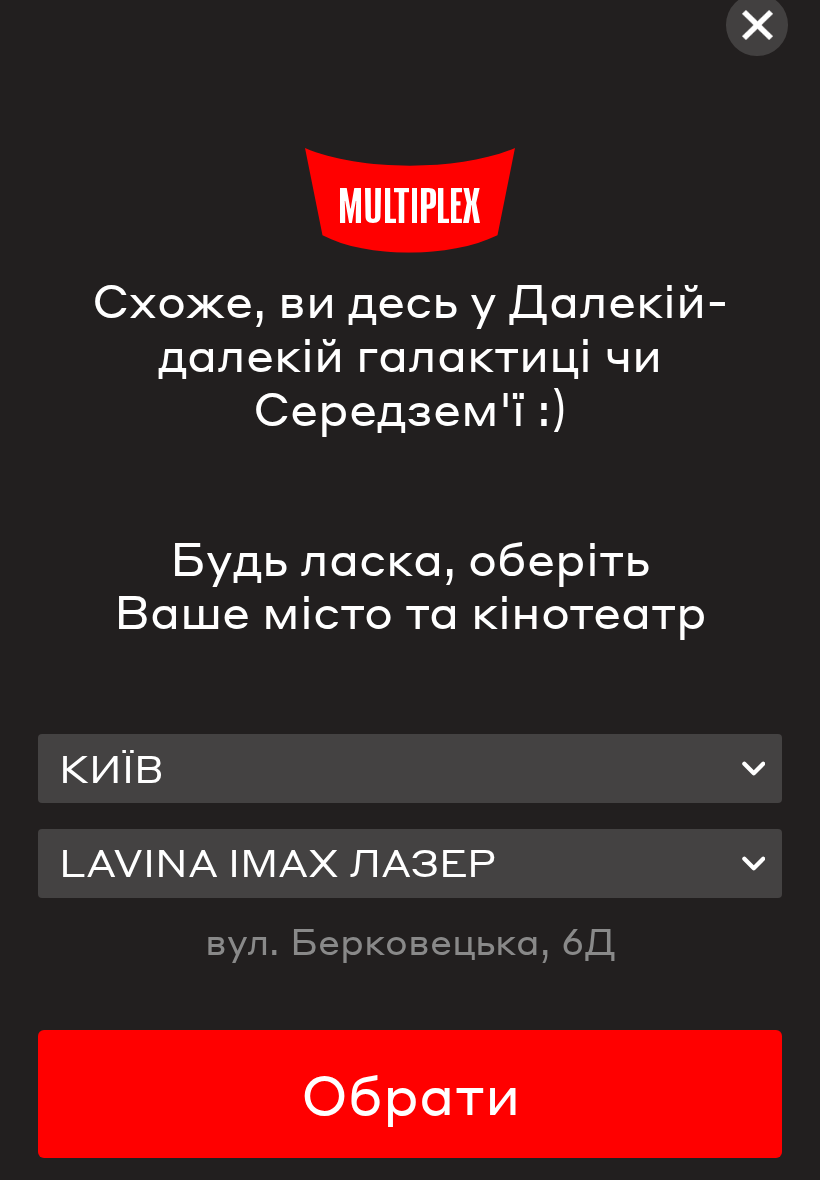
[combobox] (409, 768)
